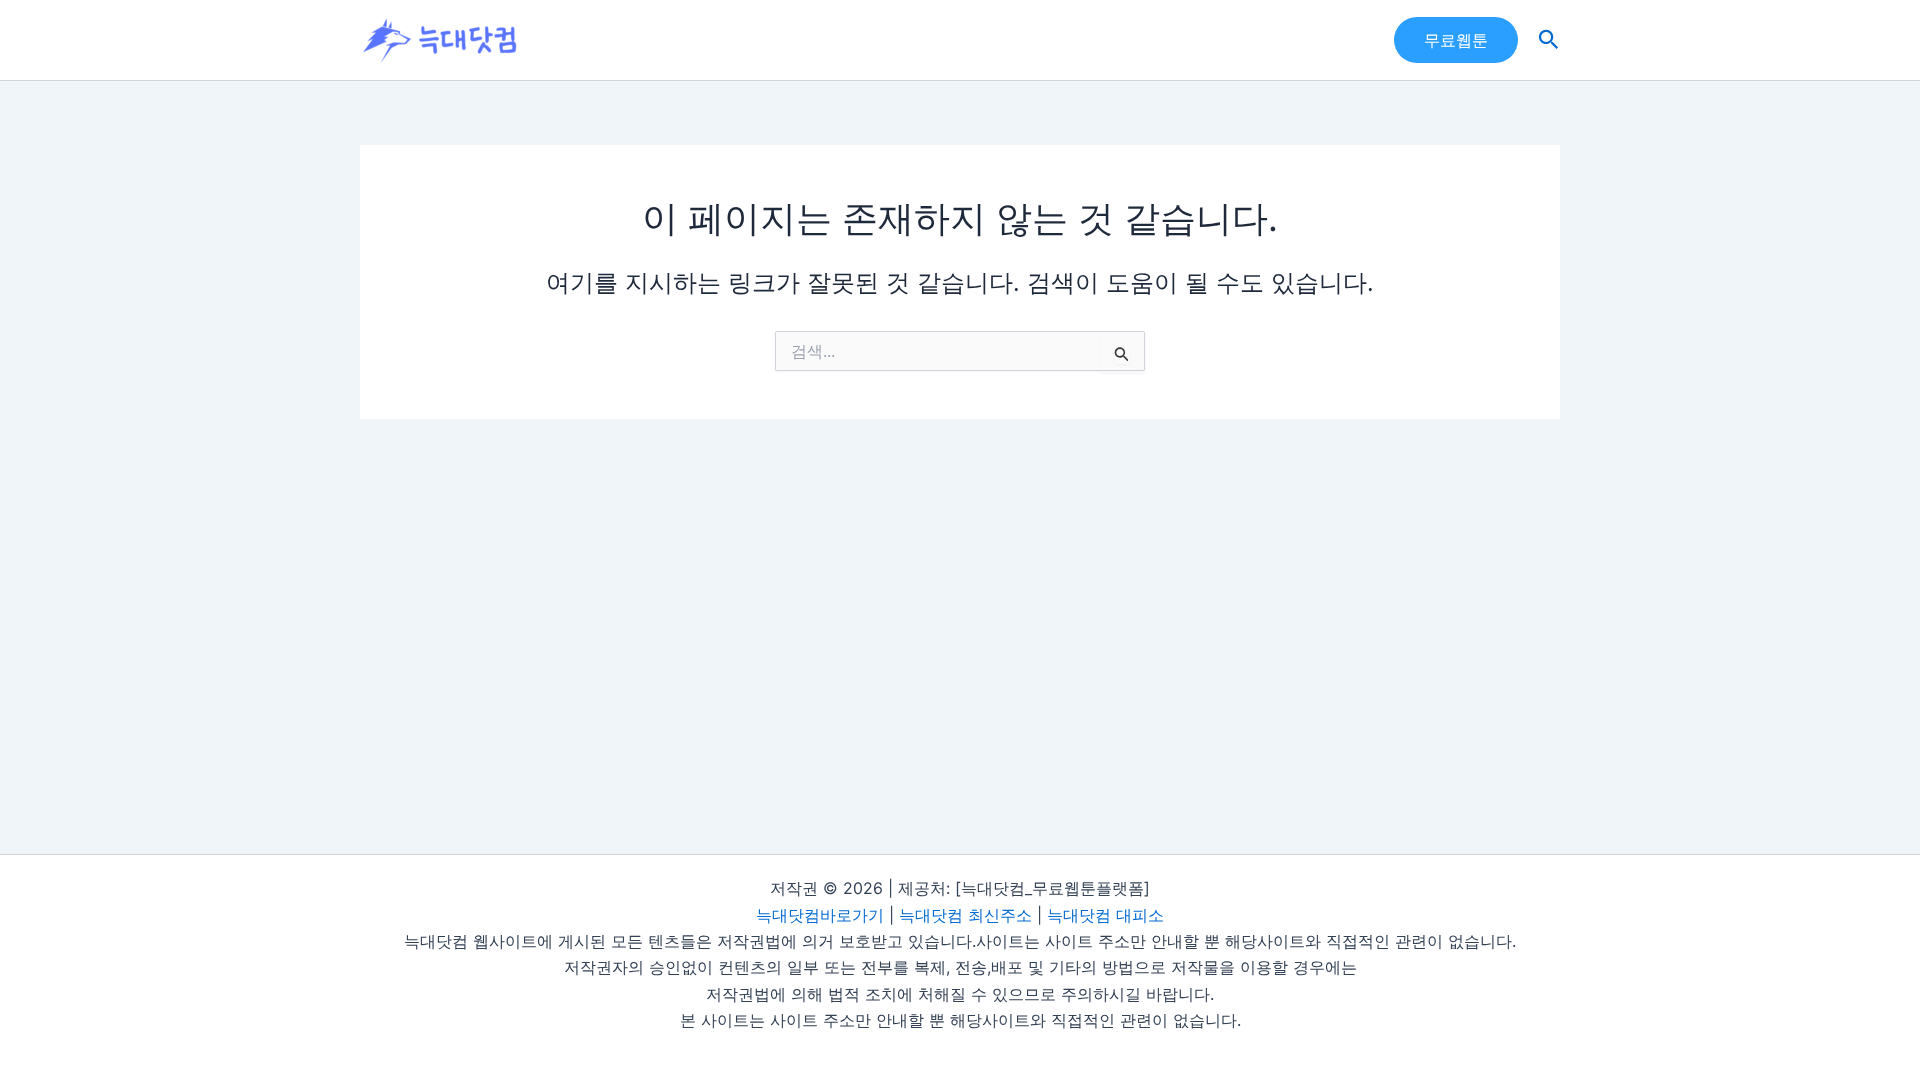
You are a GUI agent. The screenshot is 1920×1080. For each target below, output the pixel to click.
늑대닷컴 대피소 (1105, 915)
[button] (1456, 40)
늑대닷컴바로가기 (820, 915)
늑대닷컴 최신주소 (965, 915)
